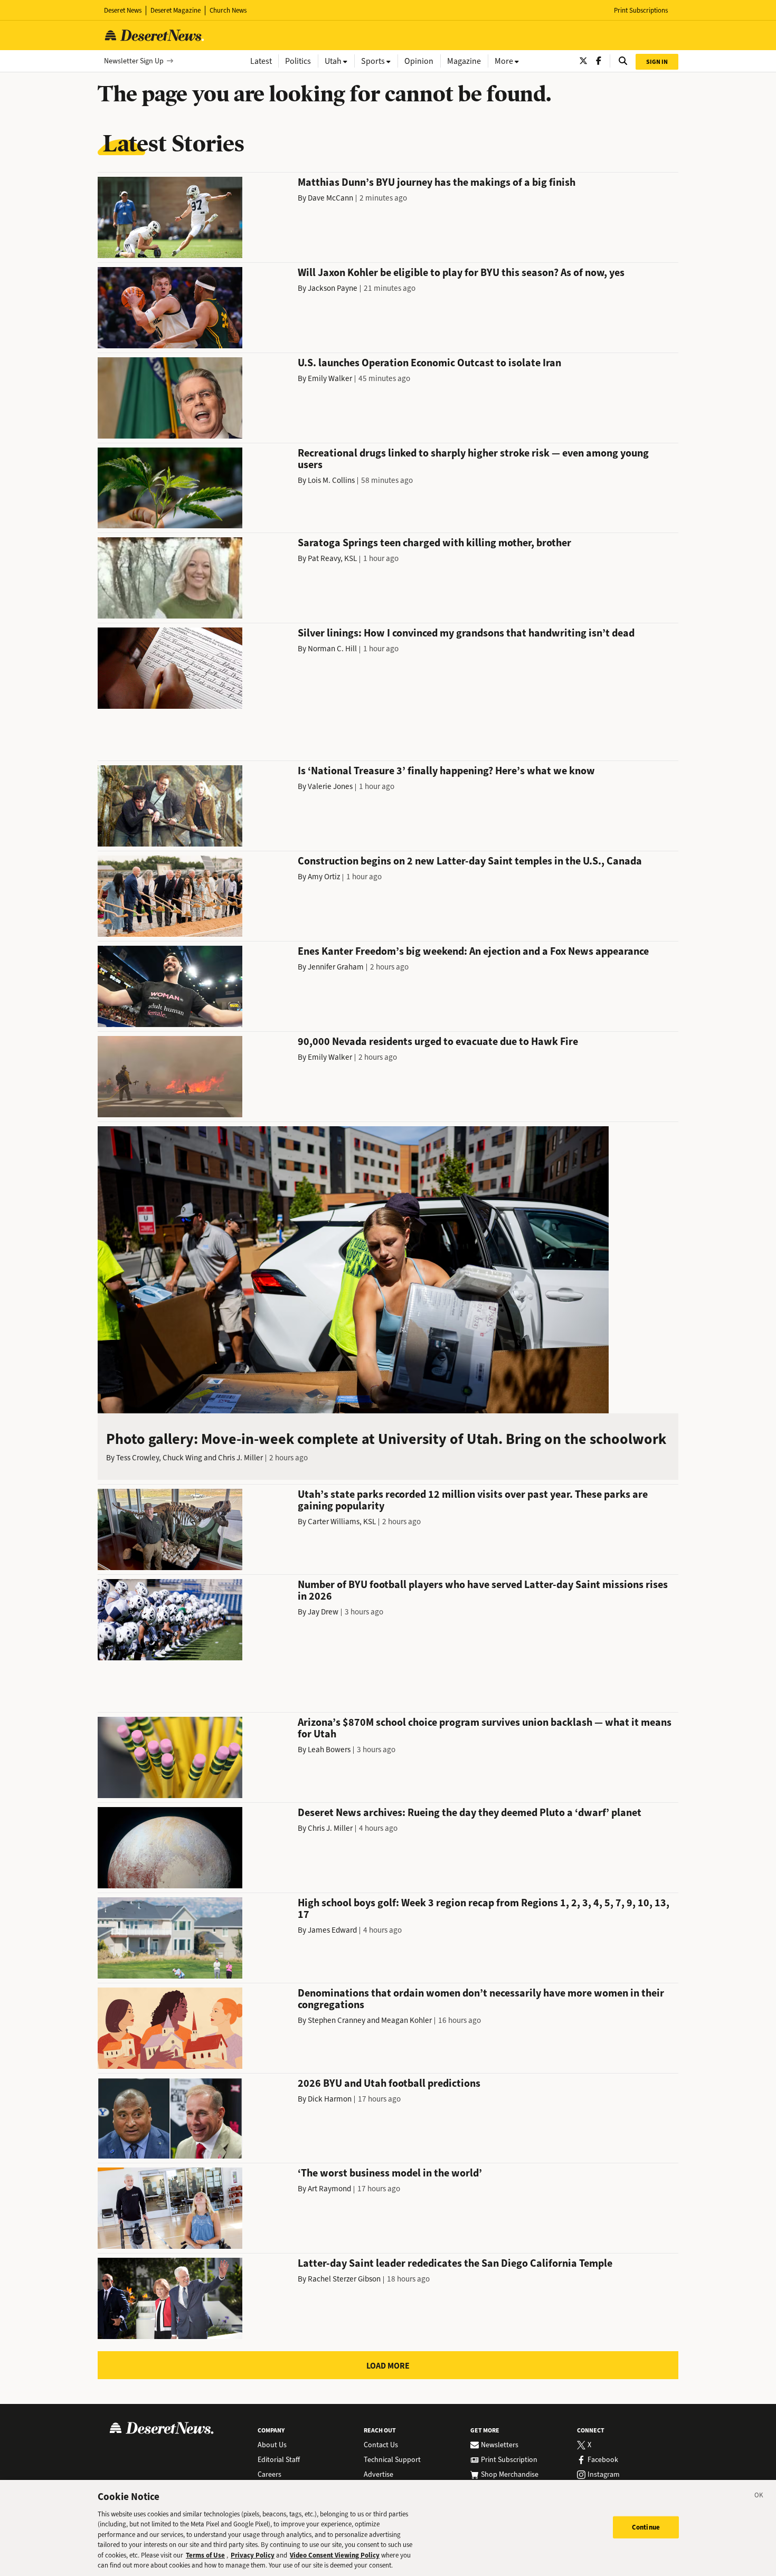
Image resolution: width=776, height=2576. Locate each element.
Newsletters (500, 2445)
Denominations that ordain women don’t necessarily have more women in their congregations (481, 1999)
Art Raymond (329, 2189)
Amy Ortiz (324, 877)
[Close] (759, 2497)
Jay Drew (323, 1612)
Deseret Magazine (176, 10)
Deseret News (123, 10)
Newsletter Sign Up (134, 61)
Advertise (378, 2475)
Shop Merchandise (510, 2475)
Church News (228, 10)
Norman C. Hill (332, 649)
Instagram (604, 2475)
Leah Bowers (329, 1750)
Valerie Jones (330, 786)
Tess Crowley (138, 1458)
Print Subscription (509, 2460)
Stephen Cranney (337, 2020)
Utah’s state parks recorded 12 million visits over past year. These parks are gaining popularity (473, 1500)
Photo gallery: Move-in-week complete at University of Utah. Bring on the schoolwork (386, 1439)
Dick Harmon (330, 2099)
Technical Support (392, 2460)
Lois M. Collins (331, 480)
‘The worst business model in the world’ (390, 2173)
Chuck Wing (182, 1458)
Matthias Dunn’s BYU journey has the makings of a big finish (437, 182)
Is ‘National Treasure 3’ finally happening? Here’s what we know (446, 771)
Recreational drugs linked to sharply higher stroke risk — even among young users (473, 459)
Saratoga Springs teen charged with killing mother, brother (434, 543)
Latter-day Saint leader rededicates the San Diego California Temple (455, 2263)
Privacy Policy (253, 2555)
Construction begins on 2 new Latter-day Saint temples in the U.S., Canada (470, 861)
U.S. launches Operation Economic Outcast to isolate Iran (429, 363)
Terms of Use (205, 2555)
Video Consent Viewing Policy (335, 2555)
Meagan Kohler (406, 2020)
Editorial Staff (279, 2460)
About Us (272, 2445)
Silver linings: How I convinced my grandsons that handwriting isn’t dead (466, 633)
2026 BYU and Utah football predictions (389, 2083)
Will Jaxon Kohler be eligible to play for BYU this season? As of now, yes (461, 273)
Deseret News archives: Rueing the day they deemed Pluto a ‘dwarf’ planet (470, 1813)
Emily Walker (330, 378)
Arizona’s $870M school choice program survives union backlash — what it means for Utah (485, 1728)
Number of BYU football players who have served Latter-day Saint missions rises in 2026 (483, 1590)
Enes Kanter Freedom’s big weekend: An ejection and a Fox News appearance (473, 951)
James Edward (332, 1930)
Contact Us (381, 2445)
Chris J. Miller (240, 1458)
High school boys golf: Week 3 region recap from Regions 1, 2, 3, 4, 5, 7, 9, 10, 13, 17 (484, 1909)
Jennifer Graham (336, 967)
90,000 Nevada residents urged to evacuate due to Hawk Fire (438, 1042)
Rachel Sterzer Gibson (344, 2279)
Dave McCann (330, 198)
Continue (646, 2527)
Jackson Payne (333, 288)
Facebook (603, 2460)
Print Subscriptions (641, 10)
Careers (269, 2475)
